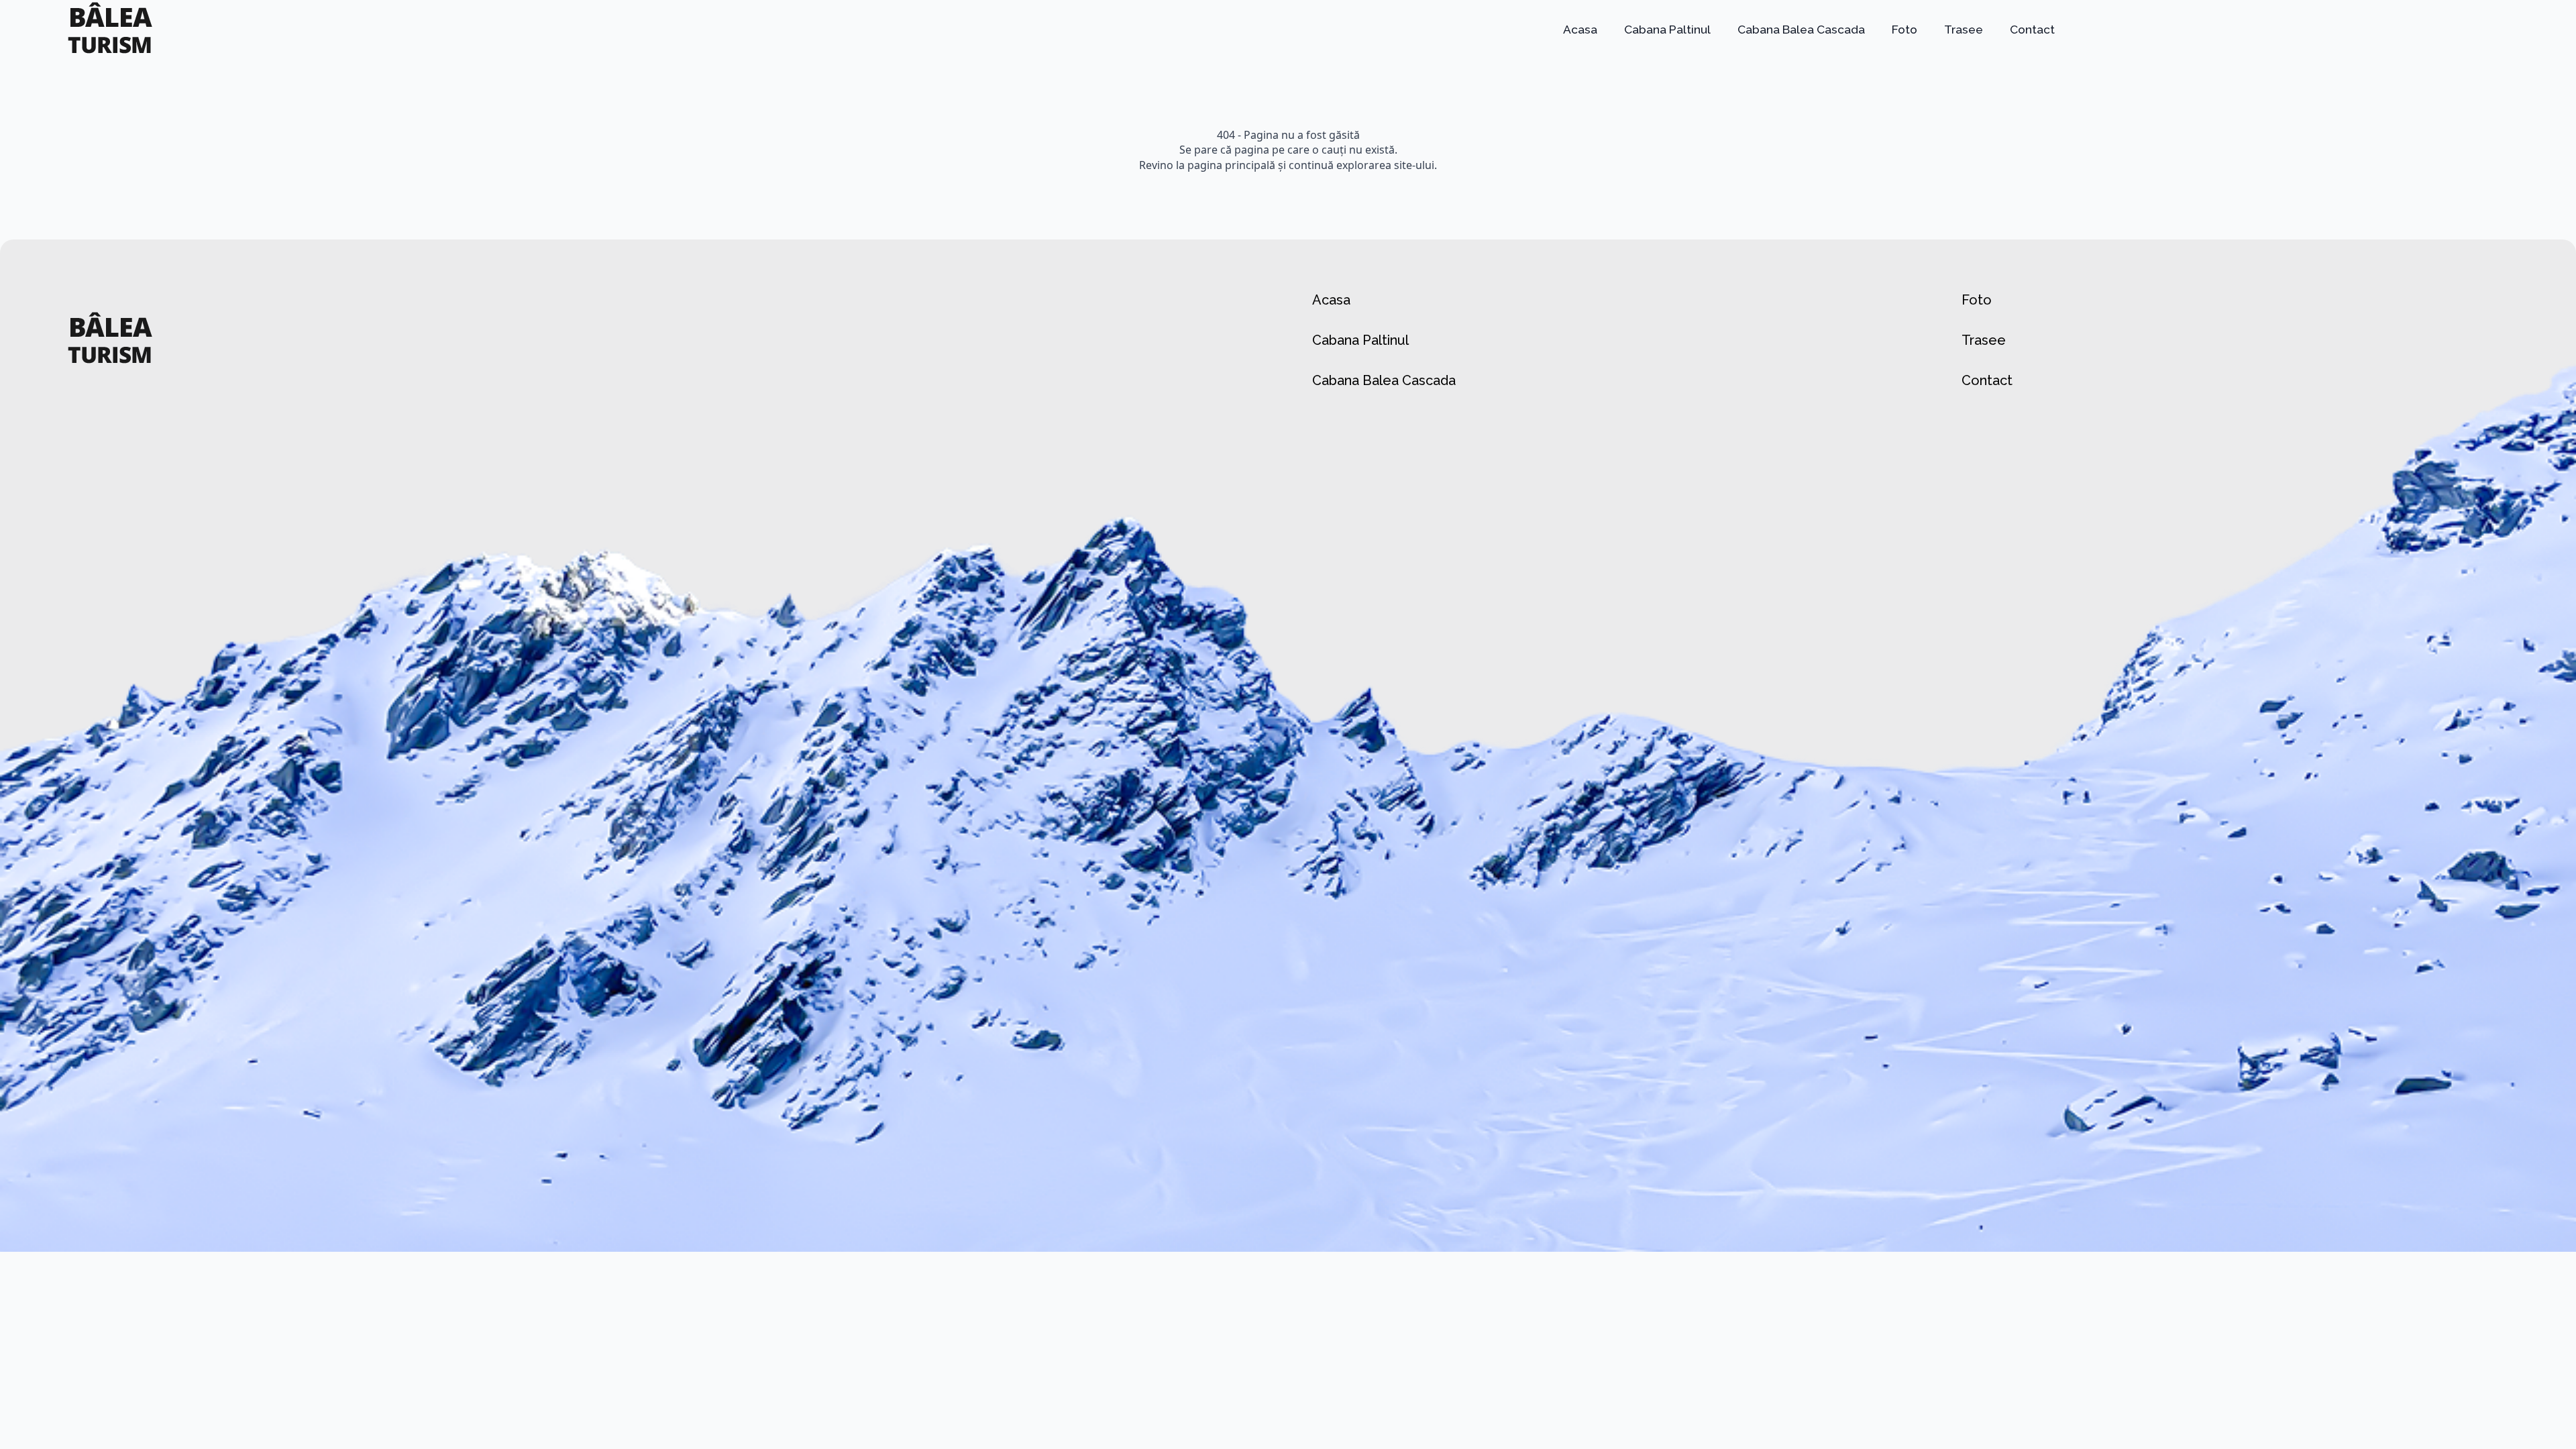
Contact (2032, 30)
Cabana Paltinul (1667, 30)
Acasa (1580, 30)
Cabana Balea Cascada (1801, 30)
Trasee (1964, 30)
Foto (1904, 30)
